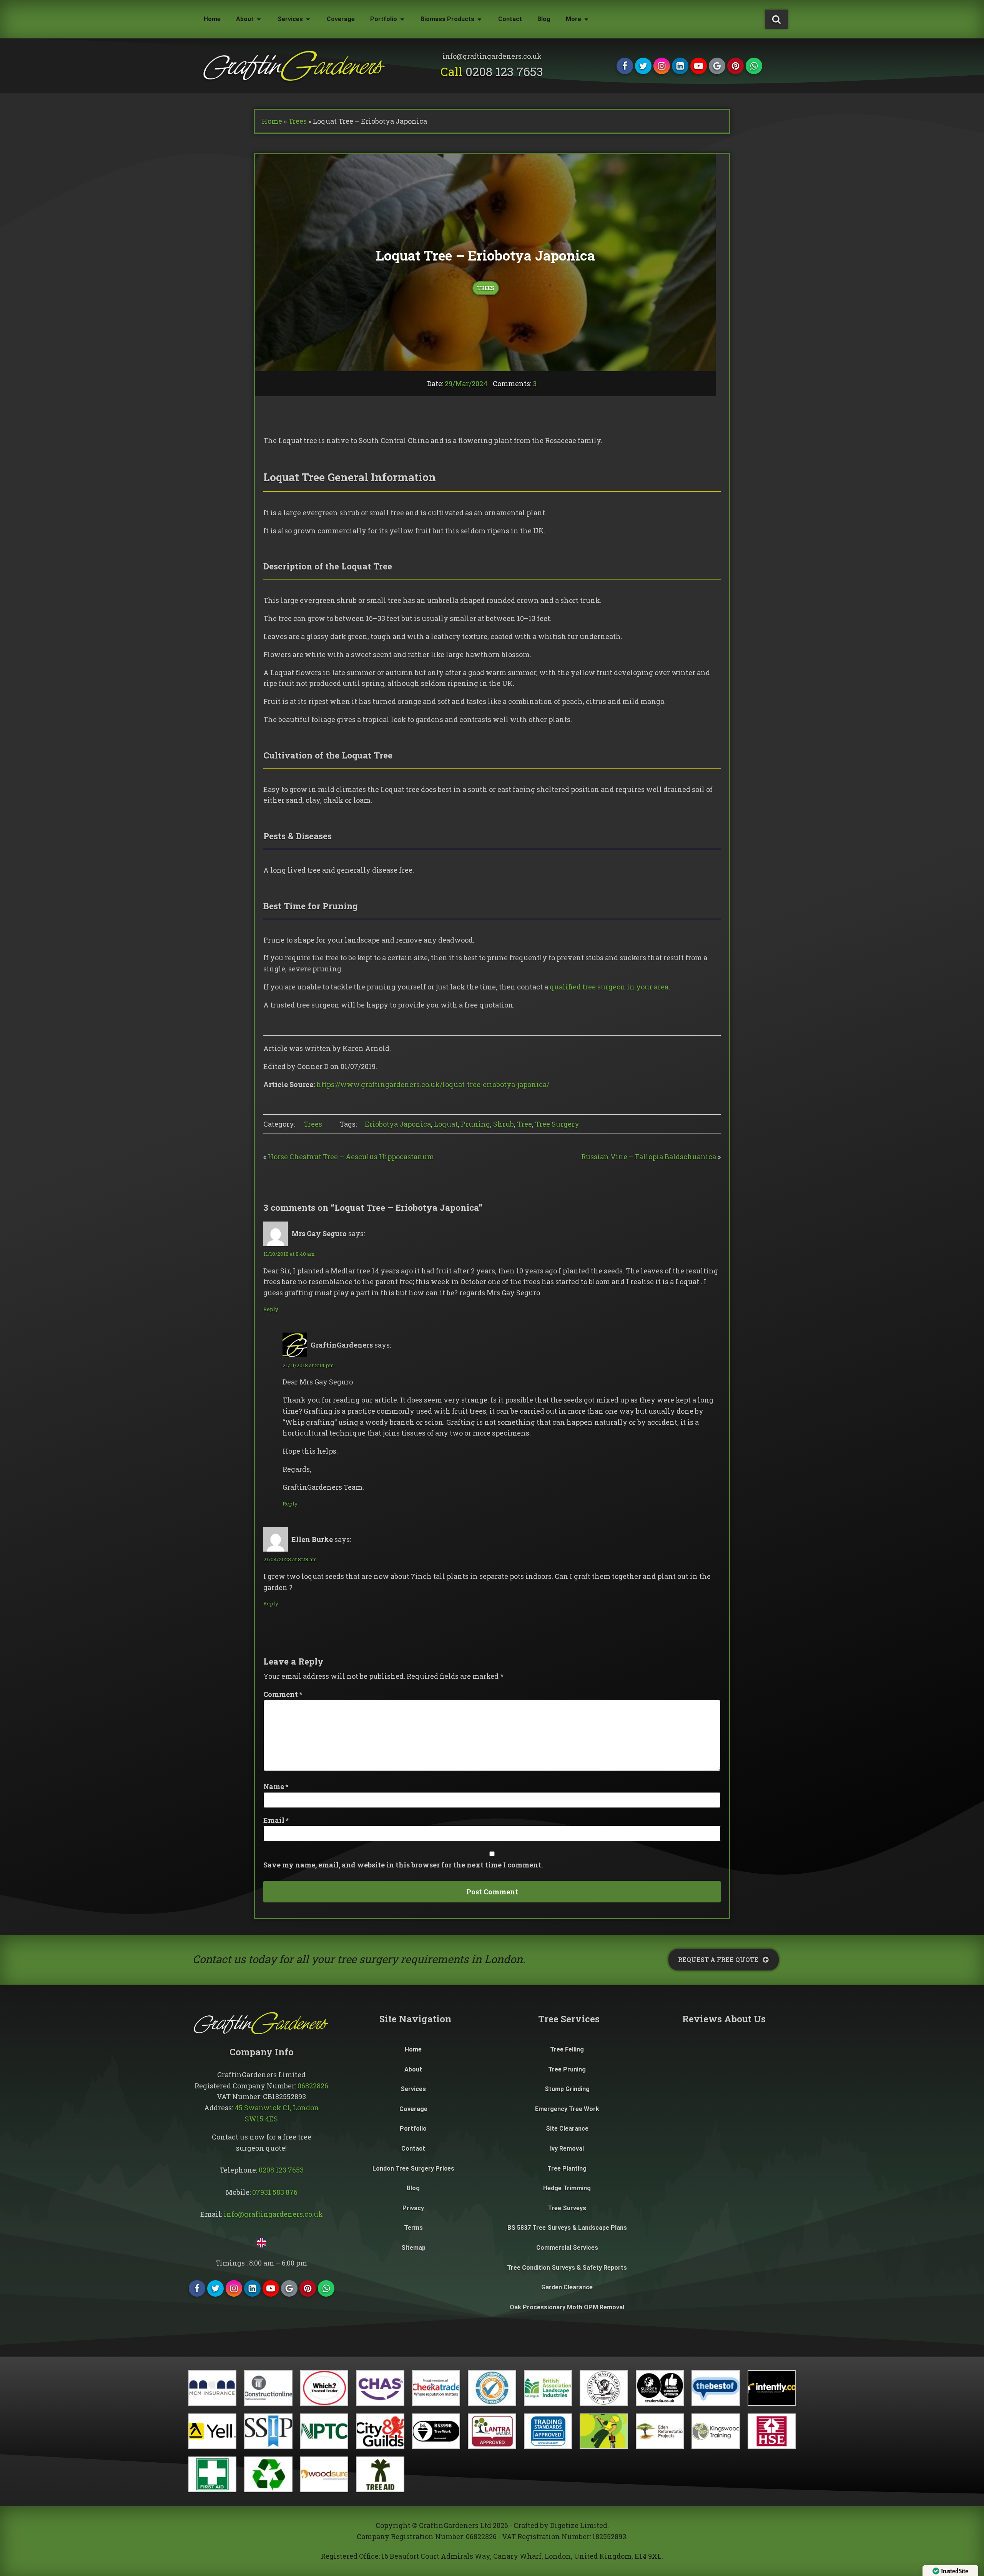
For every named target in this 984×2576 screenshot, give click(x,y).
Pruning (475, 1124)
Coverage (341, 19)
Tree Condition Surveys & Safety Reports (567, 2268)
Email (276, 1820)
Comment (283, 1694)
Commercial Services (567, 2248)
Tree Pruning (567, 2069)
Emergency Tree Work (567, 2109)
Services (290, 19)
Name (276, 1786)
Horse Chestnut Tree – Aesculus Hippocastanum (351, 1157)
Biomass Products (447, 19)
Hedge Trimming (567, 2188)
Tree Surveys (567, 2208)
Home (212, 19)
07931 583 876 (275, 2192)
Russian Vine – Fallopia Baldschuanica (649, 1157)
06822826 (313, 2086)
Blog (544, 19)
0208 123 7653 (504, 71)
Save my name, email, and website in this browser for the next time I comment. (403, 1865)
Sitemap (413, 2248)
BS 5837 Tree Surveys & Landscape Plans (567, 2228)
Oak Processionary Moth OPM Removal (567, 2307)
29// (466, 383)
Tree (524, 1124)
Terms (413, 2228)
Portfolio (384, 19)
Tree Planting (567, 2169)
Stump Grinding (567, 2089)
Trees (298, 121)
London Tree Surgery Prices (413, 2169)
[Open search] (776, 19)
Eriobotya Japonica (398, 1124)
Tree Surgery (557, 1124)
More (573, 19)
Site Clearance (567, 2129)
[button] (724, 1960)
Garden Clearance (567, 2287)
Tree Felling (567, 2049)
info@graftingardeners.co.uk (273, 2214)
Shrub (504, 1124)
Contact (510, 19)
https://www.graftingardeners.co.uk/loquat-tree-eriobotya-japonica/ (433, 1084)
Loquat (446, 1124)
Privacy (413, 2208)
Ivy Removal (567, 2149)
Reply (271, 1309)
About (245, 19)
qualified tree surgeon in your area (609, 987)
